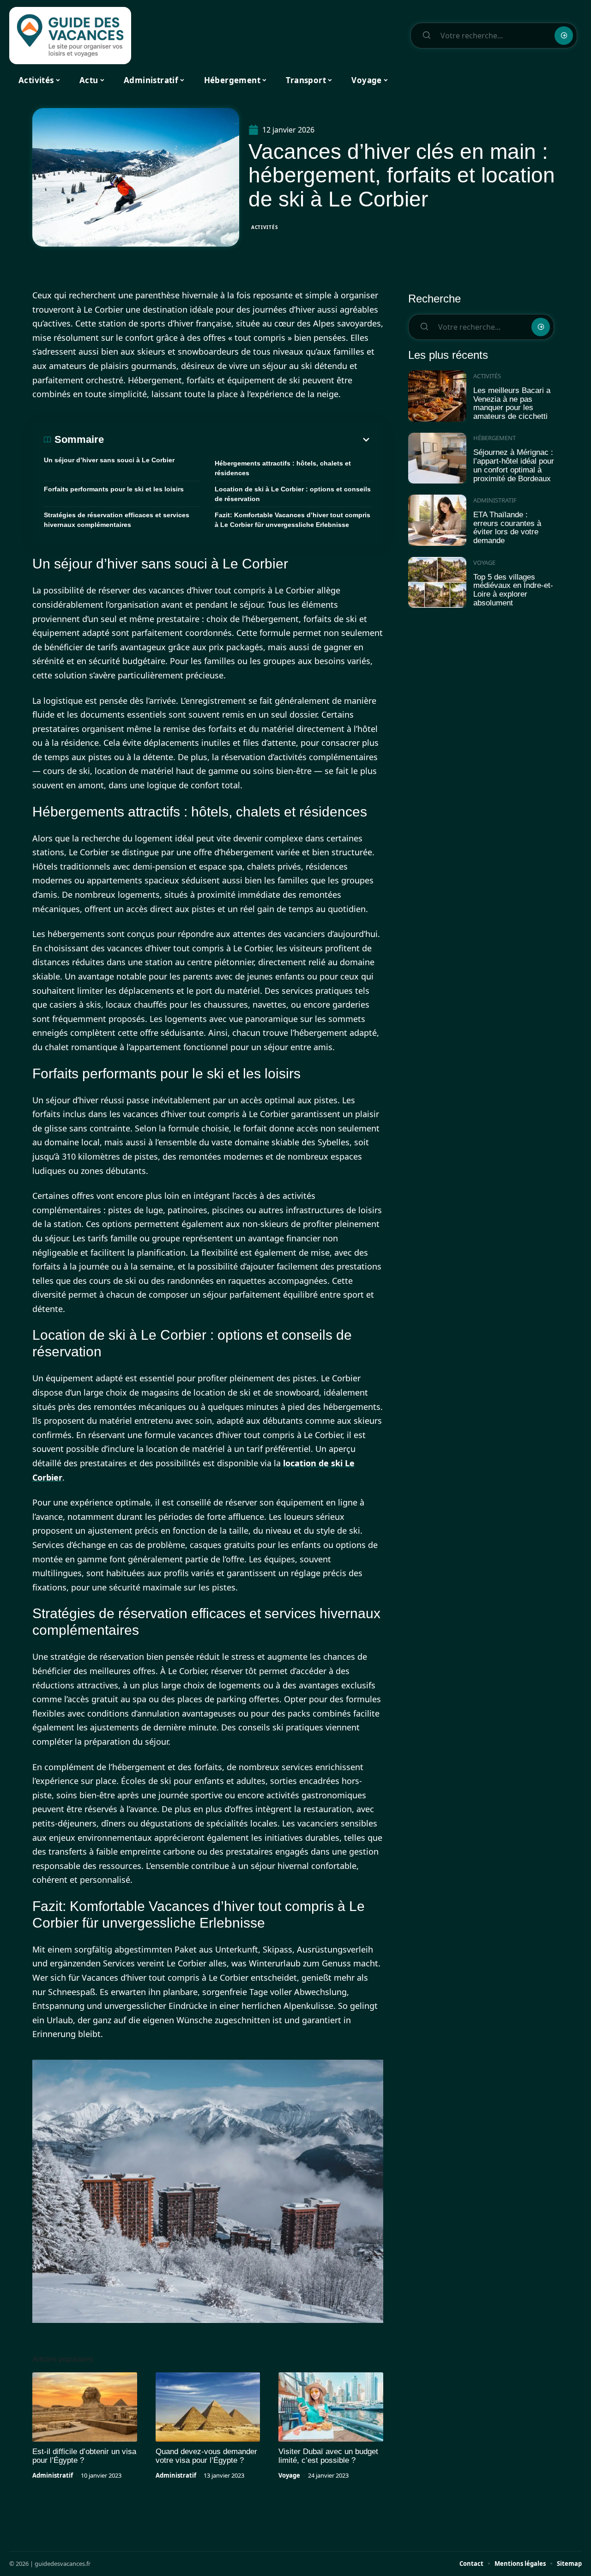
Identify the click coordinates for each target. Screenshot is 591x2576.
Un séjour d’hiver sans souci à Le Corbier (109, 460)
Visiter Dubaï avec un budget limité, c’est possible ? (328, 2456)
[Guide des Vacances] (70, 36)
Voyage (289, 2475)
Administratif (53, 2475)
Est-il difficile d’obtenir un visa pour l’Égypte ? (84, 2456)
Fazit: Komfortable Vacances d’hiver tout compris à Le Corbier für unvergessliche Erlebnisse (292, 520)
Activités (265, 227)
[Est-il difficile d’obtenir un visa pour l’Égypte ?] (85, 2407)
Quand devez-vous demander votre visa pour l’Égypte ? (206, 2456)
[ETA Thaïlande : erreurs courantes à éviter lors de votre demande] (437, 520)
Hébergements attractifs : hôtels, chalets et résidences (283, 468)
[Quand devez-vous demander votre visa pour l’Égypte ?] (208, 2407)
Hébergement (495, 438)
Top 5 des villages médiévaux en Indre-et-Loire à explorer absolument (513, 590)
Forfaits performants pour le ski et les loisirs (114, 489)
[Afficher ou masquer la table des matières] (238, 440)
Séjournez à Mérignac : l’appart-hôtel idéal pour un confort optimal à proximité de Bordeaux (514, 465)
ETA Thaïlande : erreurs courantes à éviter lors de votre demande (507, 528)
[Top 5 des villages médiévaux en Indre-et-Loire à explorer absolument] (437, 583)
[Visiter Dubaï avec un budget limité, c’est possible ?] (331, 2407)
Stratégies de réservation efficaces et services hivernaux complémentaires (117, 520)
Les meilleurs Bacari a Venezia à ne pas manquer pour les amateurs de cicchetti (512, 403)
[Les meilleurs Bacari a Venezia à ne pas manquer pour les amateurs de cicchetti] (437, 396)
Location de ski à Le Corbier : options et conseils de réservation (293, 494)
